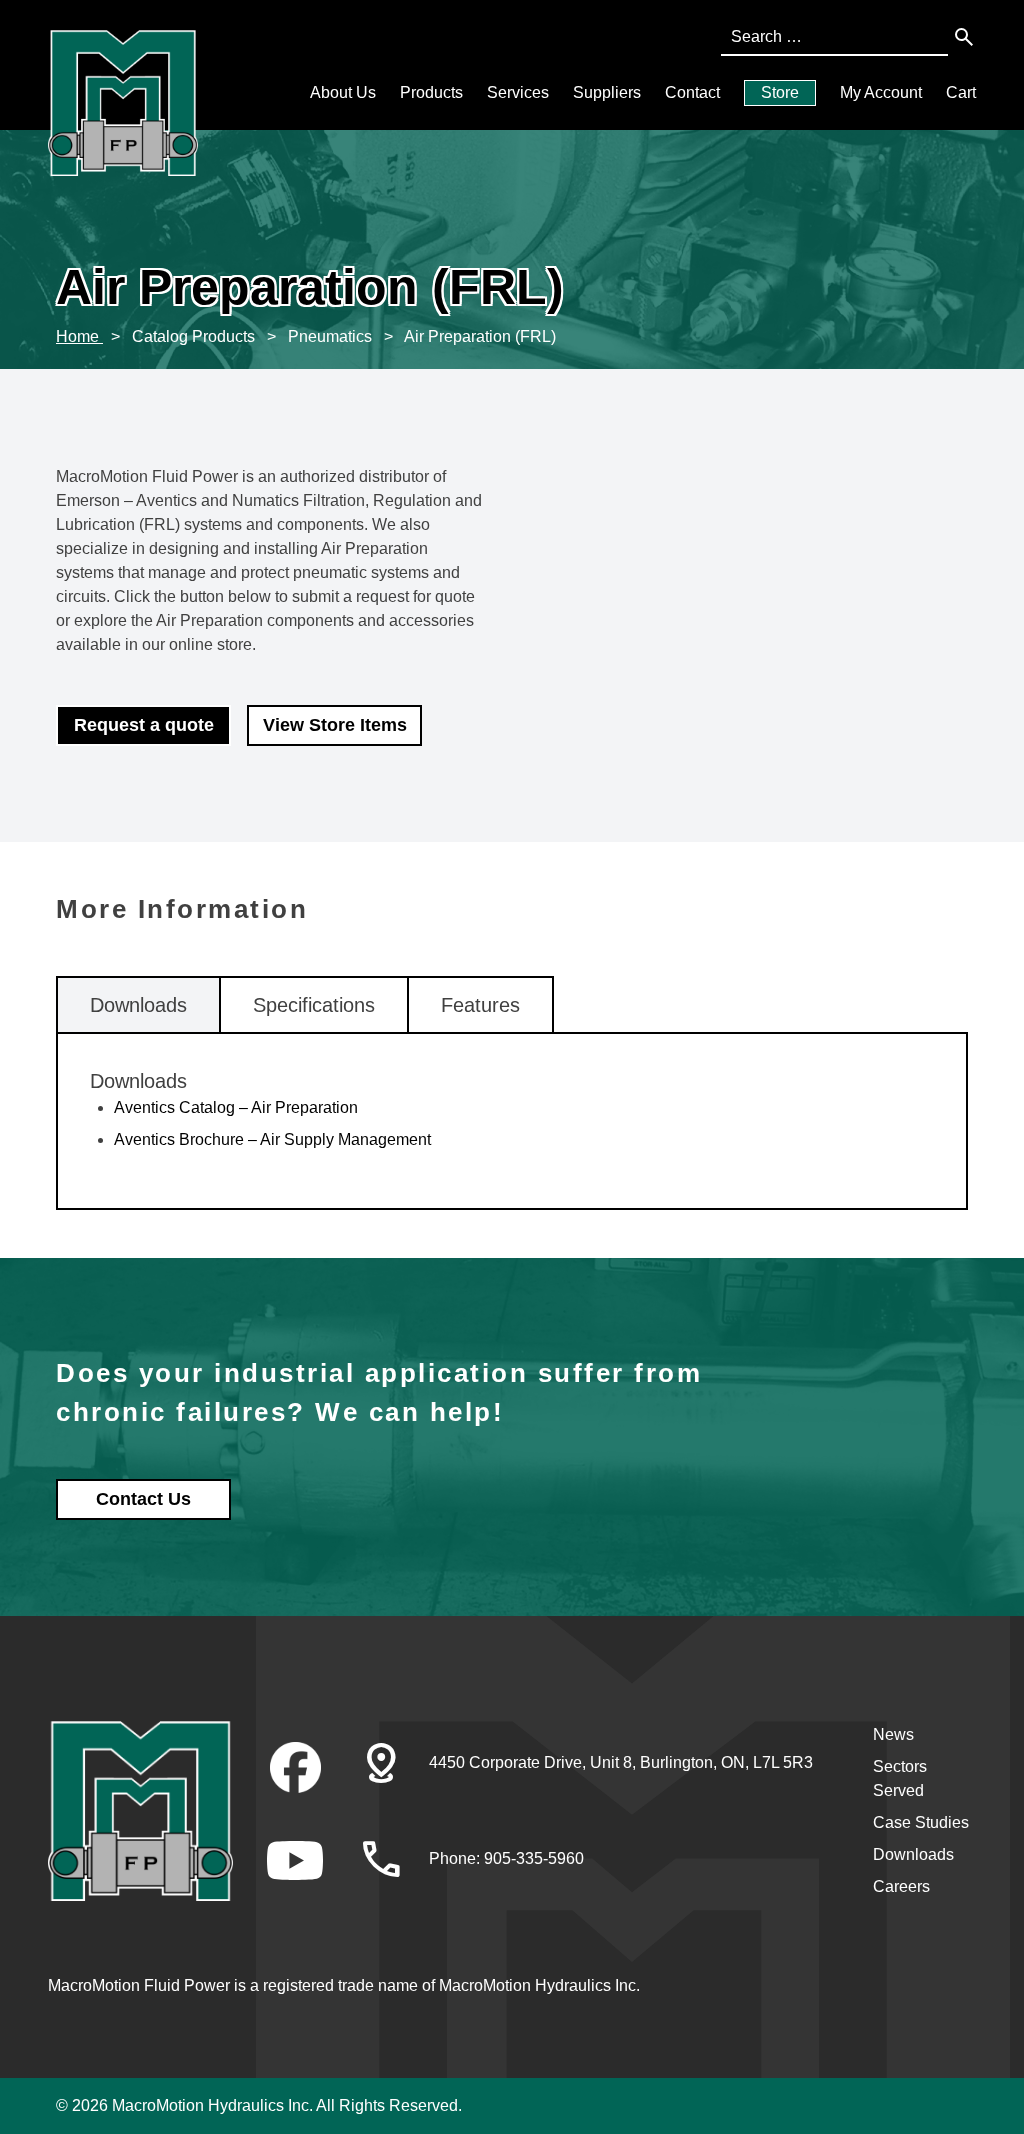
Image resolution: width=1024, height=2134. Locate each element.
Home (79, 336)
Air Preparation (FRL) (480, 336)
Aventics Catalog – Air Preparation (236, 1107)
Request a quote (144, 725)
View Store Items (335, 725)
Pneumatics (332, 336)
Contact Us (143, 1499)
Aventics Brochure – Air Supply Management (272, 1139)
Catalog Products (195, 336)
